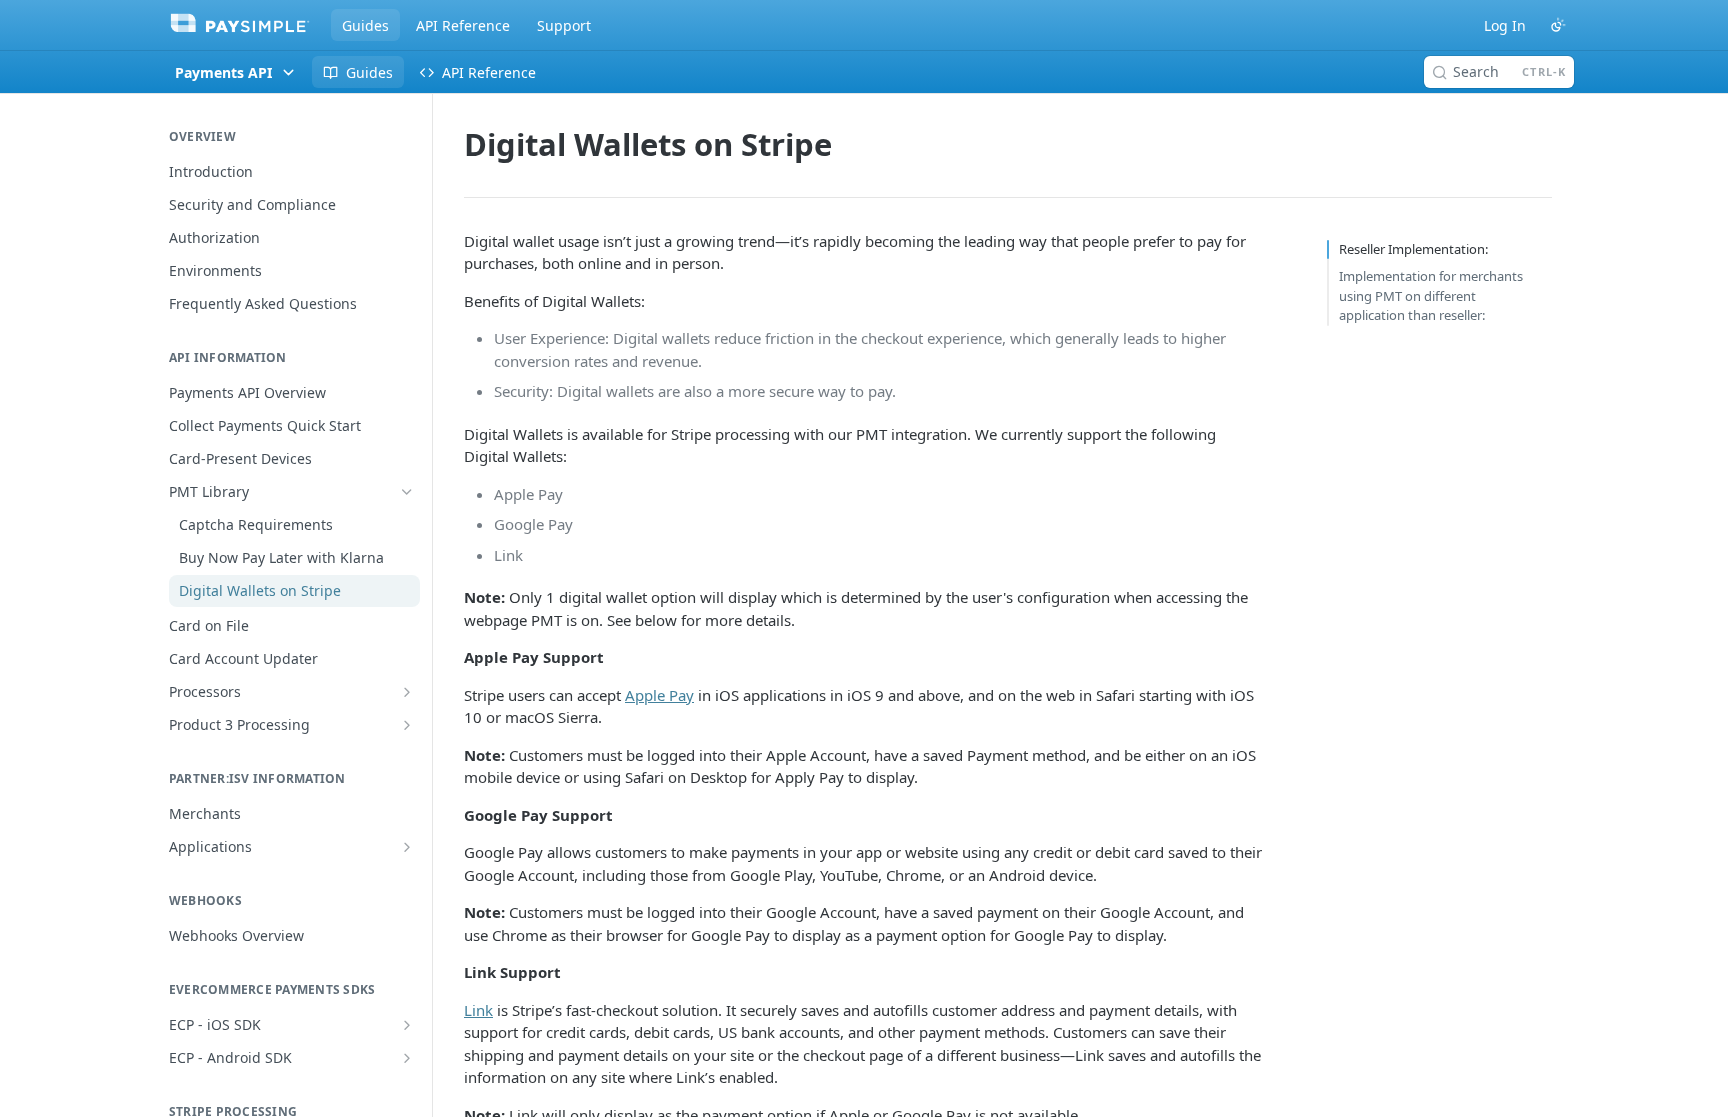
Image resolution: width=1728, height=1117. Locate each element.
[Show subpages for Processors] (407, 692)
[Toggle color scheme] (1558, 25)
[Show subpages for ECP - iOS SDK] (407, 1025)
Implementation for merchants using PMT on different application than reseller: (1431, 295)
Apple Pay (659, 695)
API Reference (463, 25)
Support (564, 25)
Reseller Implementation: (1413, 249)
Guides (365, 25)
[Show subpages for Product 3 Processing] (407, 725)
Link (478, 1010)
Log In (1505, 25)
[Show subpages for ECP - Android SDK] (407, 1058)
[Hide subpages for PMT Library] (407, 492)
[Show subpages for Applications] (407, 847)
